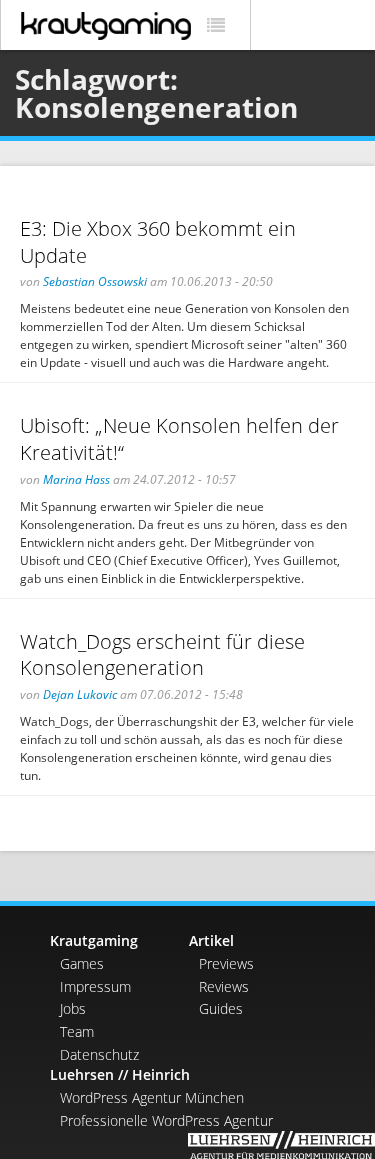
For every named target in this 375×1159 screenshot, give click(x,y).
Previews (226, 963)
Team (77, 1031)
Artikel (211, 940)
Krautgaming (94, 940)
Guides (221, 1008)
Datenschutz (99, 1054)
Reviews (224, 986)
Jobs (73, 1008)
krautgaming (106, 26)
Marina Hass (76, 479)
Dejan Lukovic (80, 694)
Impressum (95, 986)
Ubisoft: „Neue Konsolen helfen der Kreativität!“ (179, 439)
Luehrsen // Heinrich (120, 1074)
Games (82, 963)
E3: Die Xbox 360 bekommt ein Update (158, 242)
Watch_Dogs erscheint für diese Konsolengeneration (162, 655)
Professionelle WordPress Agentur (166, 1120)
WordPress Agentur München (152, 1097)
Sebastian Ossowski (95, 281)
